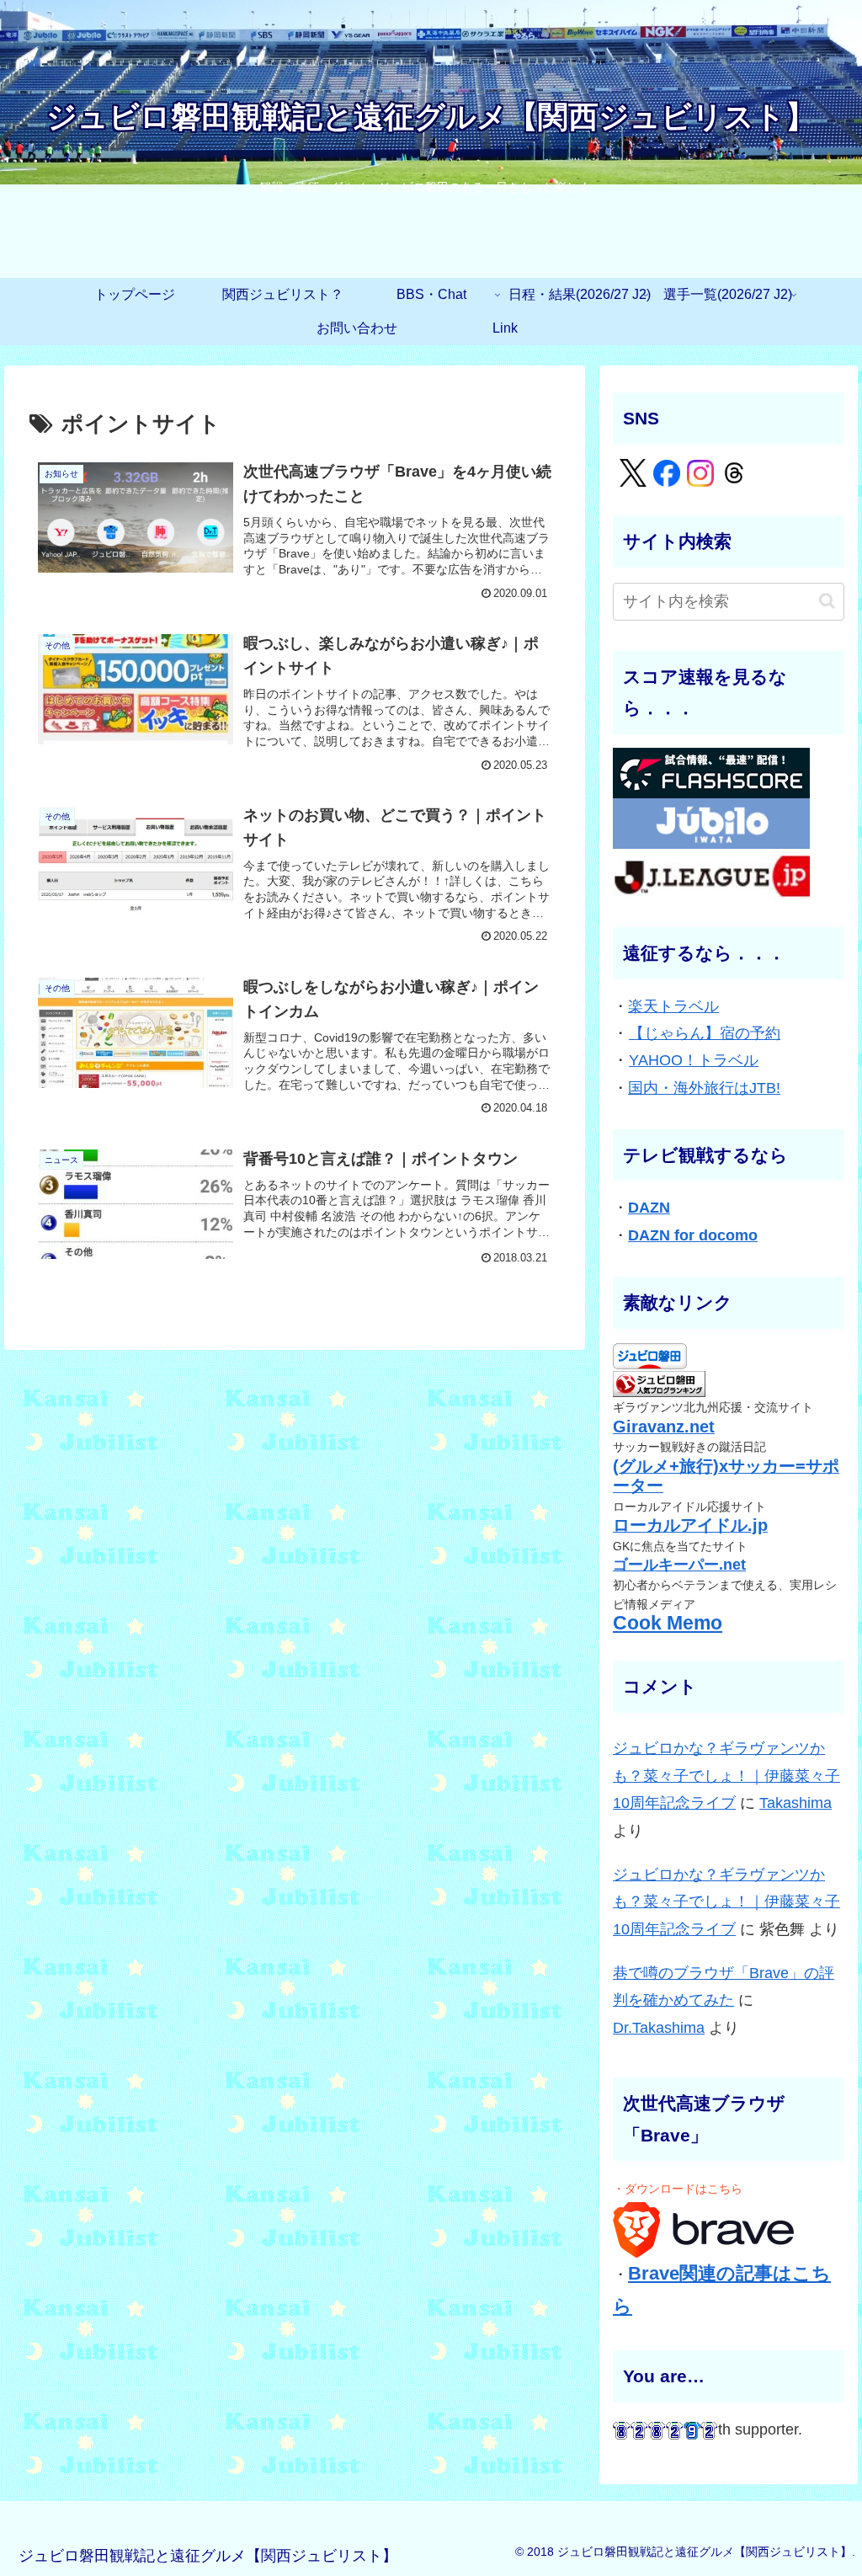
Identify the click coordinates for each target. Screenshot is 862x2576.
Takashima (795, 1803)
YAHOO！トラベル (694, 1060)
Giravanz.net (664, 1427)
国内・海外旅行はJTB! (704, 1088)
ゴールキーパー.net (679, 1565)
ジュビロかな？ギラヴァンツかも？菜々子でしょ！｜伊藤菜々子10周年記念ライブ (726, 1776)
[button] (827, 601)
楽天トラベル (673, 1006)
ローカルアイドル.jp (690, 1525)
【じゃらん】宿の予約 (705, 1033)
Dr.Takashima (659, 2028)
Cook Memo (668, 1623)
